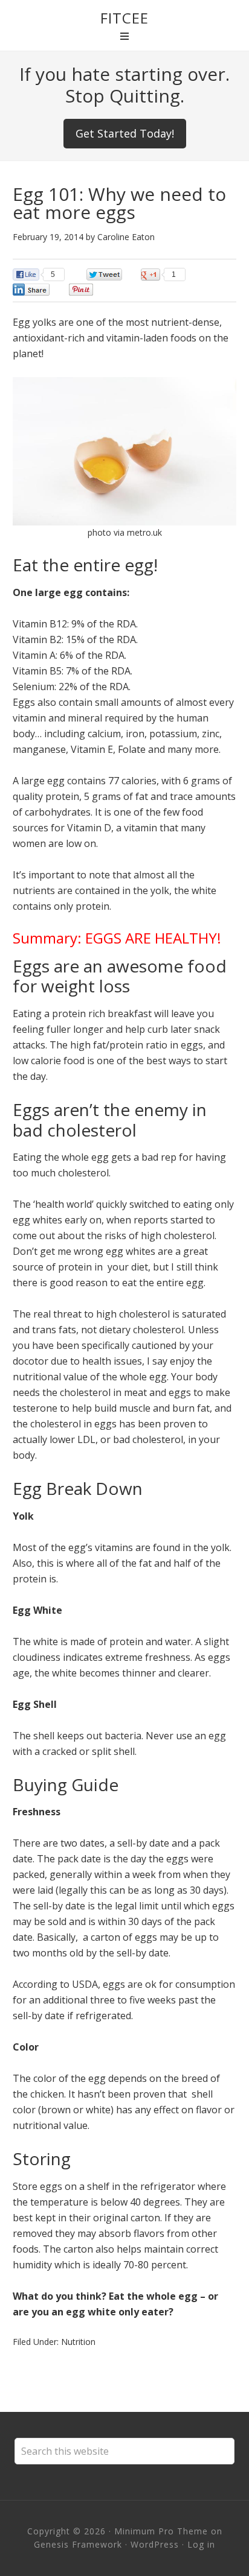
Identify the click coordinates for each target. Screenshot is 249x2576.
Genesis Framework (78, 2544)
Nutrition (78, 2342)
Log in (201, 2544)
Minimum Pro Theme (161, 2531)
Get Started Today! (125, 133)
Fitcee (124, 18)
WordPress (155, 2544)
